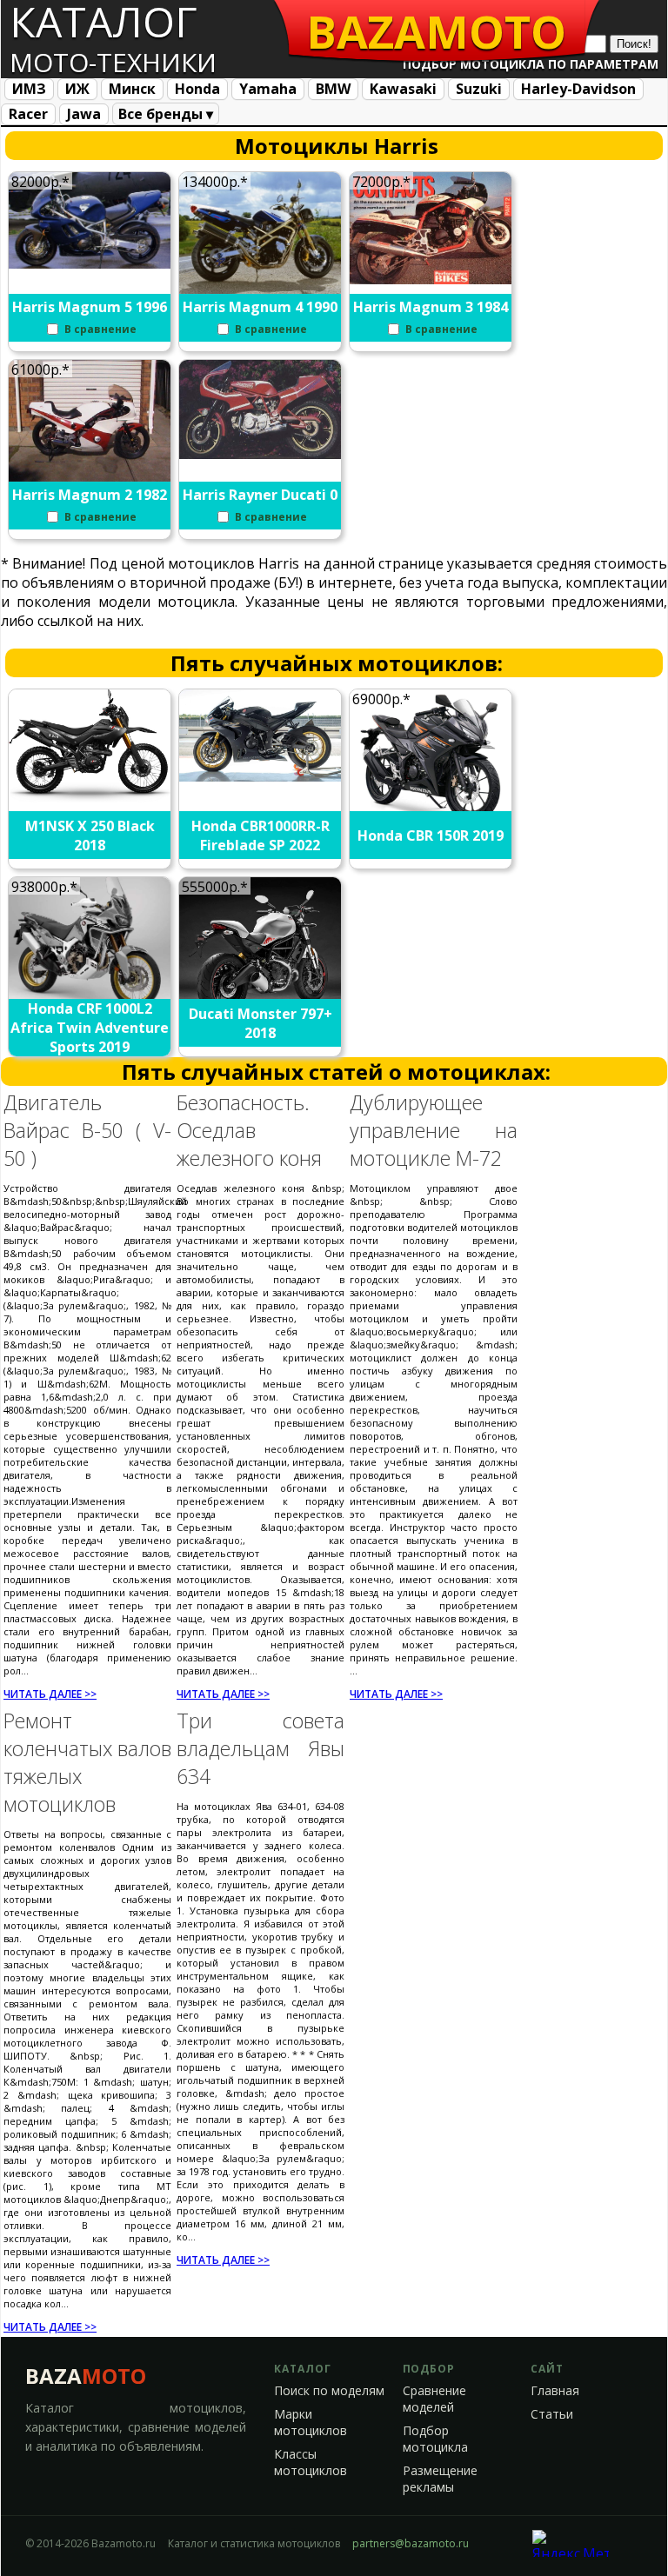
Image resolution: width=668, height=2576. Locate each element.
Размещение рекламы (440, 2479)
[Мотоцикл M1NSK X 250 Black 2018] (90, 797)
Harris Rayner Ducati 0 (260, 495)
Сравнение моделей (434, 2399)
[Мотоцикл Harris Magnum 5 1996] (90, 263)
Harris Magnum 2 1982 (90, 495)
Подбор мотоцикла (435, 2439)
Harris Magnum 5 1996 (90, 307)
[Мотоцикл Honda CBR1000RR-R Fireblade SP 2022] (261, 776)
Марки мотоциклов (311, 2423)
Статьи (552, 2414)
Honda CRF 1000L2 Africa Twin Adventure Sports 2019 (90, 1028)
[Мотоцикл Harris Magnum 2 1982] (90, 477)
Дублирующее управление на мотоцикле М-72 (434, 1130)
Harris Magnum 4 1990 (260, 307)
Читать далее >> (50, 1694)
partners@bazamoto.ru (411, 2543)
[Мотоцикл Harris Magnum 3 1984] (431, 279)
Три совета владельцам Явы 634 (261, 1748)
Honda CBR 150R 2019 (431, 835)
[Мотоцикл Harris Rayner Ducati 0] (261, 454)
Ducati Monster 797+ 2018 (261, 1023)
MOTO (436, 31)
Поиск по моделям (329, 2391)
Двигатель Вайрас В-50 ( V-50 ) (87, 1130)
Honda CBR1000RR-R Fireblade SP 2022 (261, 835)
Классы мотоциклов (311, 2463)
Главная (555, 2391)
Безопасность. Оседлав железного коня (249, 1130)
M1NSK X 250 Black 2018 (90, 835)
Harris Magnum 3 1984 (431, 307)
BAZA (86, 2376)
